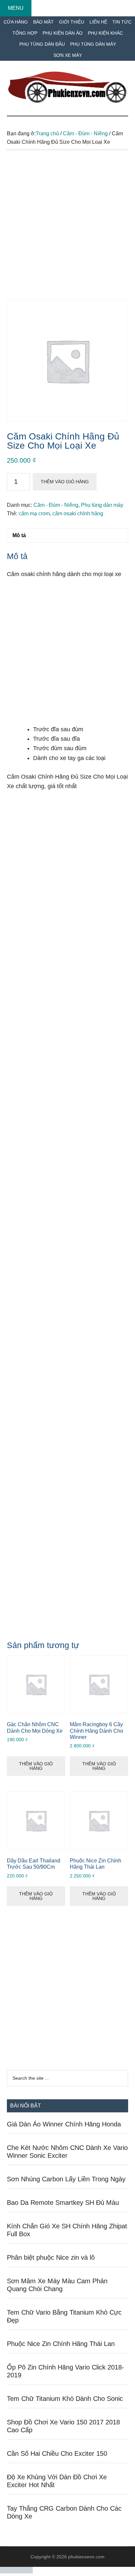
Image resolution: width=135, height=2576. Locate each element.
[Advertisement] (67, 230)
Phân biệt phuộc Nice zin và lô (51, 2257)
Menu (16, 8)
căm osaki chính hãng (78, 513)
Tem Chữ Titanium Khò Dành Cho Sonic (65, 2399)
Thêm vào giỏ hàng (65, 482)
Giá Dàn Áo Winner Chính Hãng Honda (64, 2124)
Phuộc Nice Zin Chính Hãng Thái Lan (61, 2344)
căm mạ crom (34, 513)
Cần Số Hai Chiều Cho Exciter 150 (57, 2453)
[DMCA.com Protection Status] (16, 2572)
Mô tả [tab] (19, 535)
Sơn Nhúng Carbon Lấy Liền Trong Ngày (66, 2179)
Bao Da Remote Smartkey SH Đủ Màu (63, 2203)
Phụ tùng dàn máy (102, 505)
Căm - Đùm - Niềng (85, 133)
